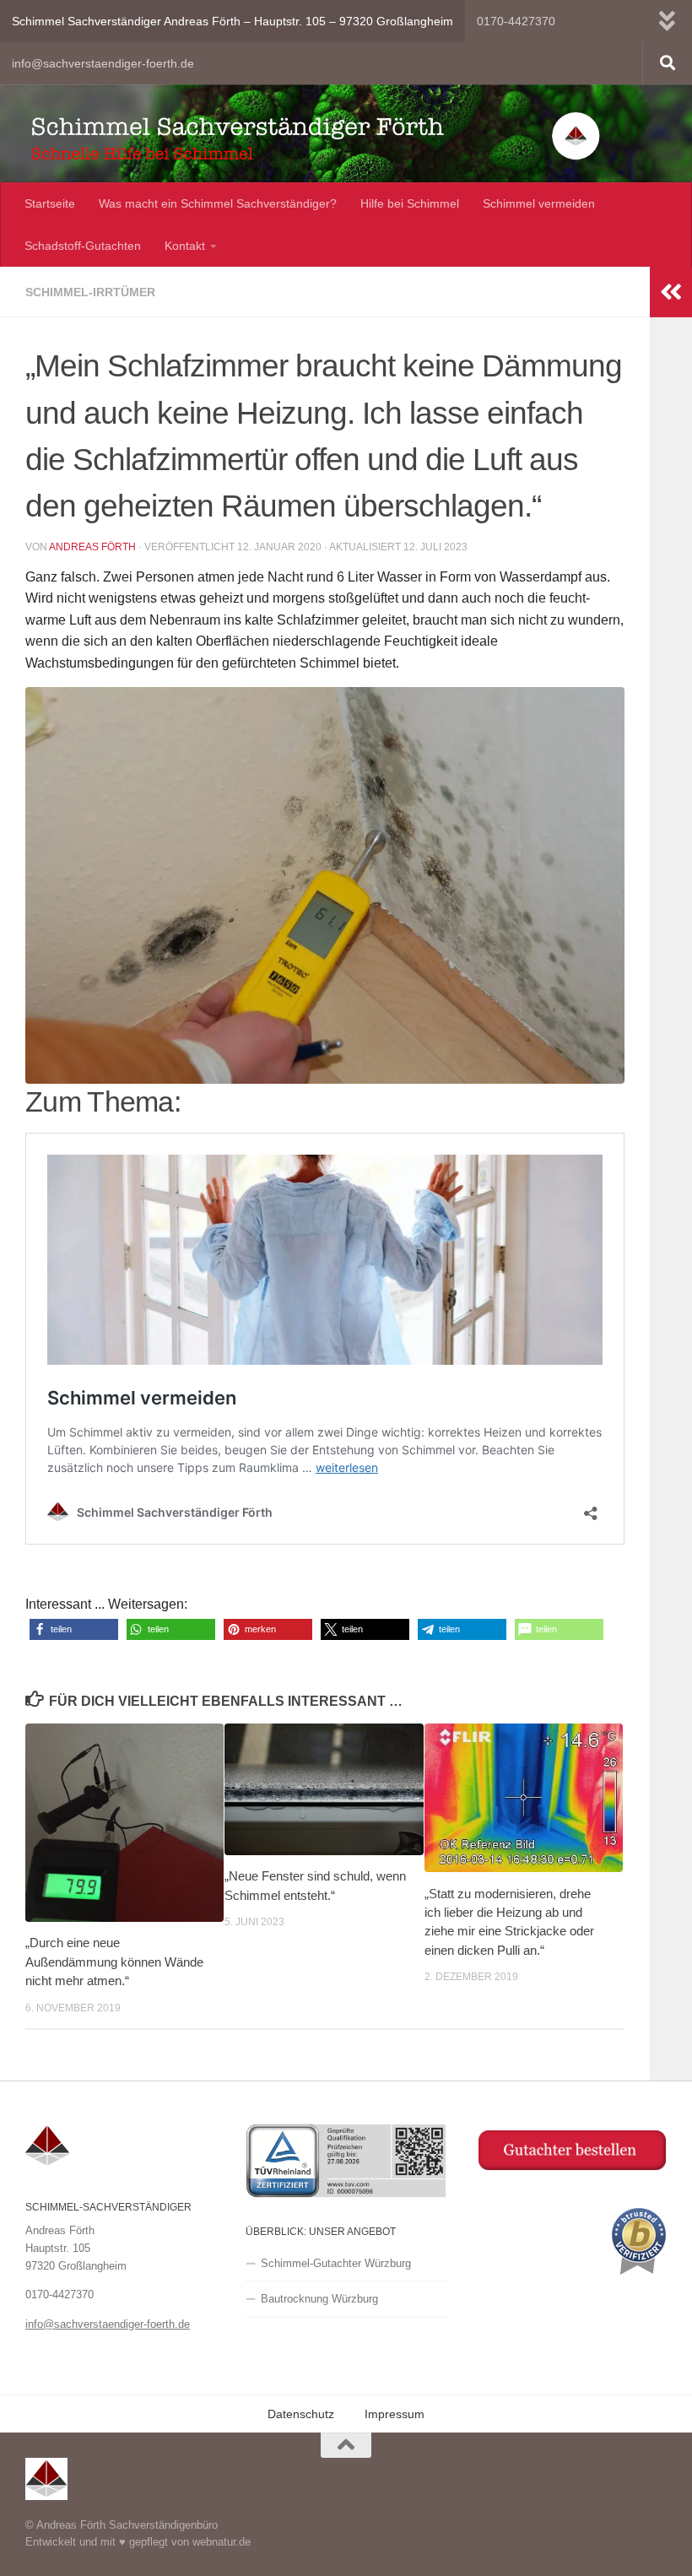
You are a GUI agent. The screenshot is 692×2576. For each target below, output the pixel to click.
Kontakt (185, 246)
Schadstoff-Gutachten (83, 246)
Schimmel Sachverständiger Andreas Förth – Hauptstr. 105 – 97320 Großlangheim (232, 21)
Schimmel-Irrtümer (90, 292)
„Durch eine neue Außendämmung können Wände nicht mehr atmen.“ (114, 1962)
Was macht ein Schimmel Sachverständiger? (218, 203)
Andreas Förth (92, 547)
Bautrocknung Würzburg (319, 2299)
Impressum (395, 2414)
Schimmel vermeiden (539, 203)
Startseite (50, 203)
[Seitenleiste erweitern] (671, 292)
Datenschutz (301, 2414)
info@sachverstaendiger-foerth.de (103, 63)
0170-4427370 (516, 21)
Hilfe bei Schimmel (410, 203)
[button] (74, 1629)
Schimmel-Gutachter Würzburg (336, 2263)
